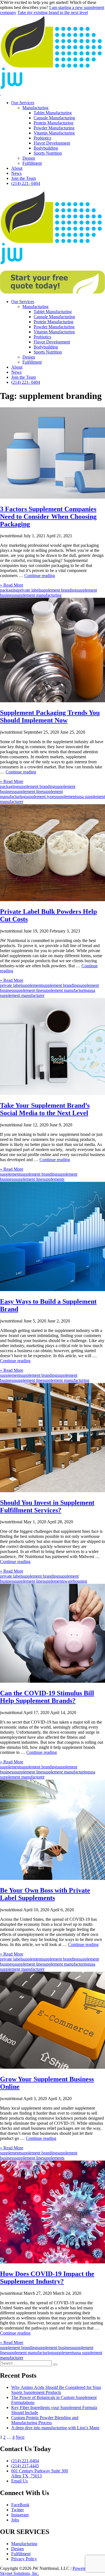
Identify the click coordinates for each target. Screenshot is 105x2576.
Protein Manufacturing (53, 123)
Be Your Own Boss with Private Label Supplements (45, 1894)
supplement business (55, 2348)
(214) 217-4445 (25, 2466)
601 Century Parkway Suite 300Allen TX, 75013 (40, 2473)
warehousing (76, 1581)
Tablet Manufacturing (53, 113)
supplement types (41, 797)
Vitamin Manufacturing (54, 133)
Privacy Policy (24, 2559)
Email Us (19, 2481)
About (17, 168)
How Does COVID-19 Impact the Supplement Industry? (47, 2278)
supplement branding (58, 590)
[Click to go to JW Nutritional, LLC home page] (53, 88)
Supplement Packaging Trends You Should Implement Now (50, 716)
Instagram (20, 2515)
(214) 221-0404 (25, 2461)
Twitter (17, 2510)
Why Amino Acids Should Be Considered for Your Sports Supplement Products (56, 2390)
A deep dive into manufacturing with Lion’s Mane (55, 2428)
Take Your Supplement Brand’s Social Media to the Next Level (45, 1109)
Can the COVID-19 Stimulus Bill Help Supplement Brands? (47, 1697)
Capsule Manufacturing (54, 118)
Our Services (23, 103)
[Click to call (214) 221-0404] (1, 93)
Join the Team (24, 178)
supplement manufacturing (38, 595)
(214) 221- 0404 (26, 183)
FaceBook (20, 2505)
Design (29, 158)
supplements (67, 797)
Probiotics (42, 138)
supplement (32, 985)
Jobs (15, 2520)
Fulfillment (32, 163)
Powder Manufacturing (54, 128)
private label (29, 590)
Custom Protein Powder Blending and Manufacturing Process (45, 2420)
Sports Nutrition (48, 153)
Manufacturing (35, 108)
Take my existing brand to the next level (53, 12)
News (16, 173)
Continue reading (40, 576)
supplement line (29, 791)
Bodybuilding (46, 148)
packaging (9, 590)
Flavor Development (52, 143)
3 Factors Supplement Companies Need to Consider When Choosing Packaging (48, 517)
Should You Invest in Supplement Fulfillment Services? (47, 1506)
